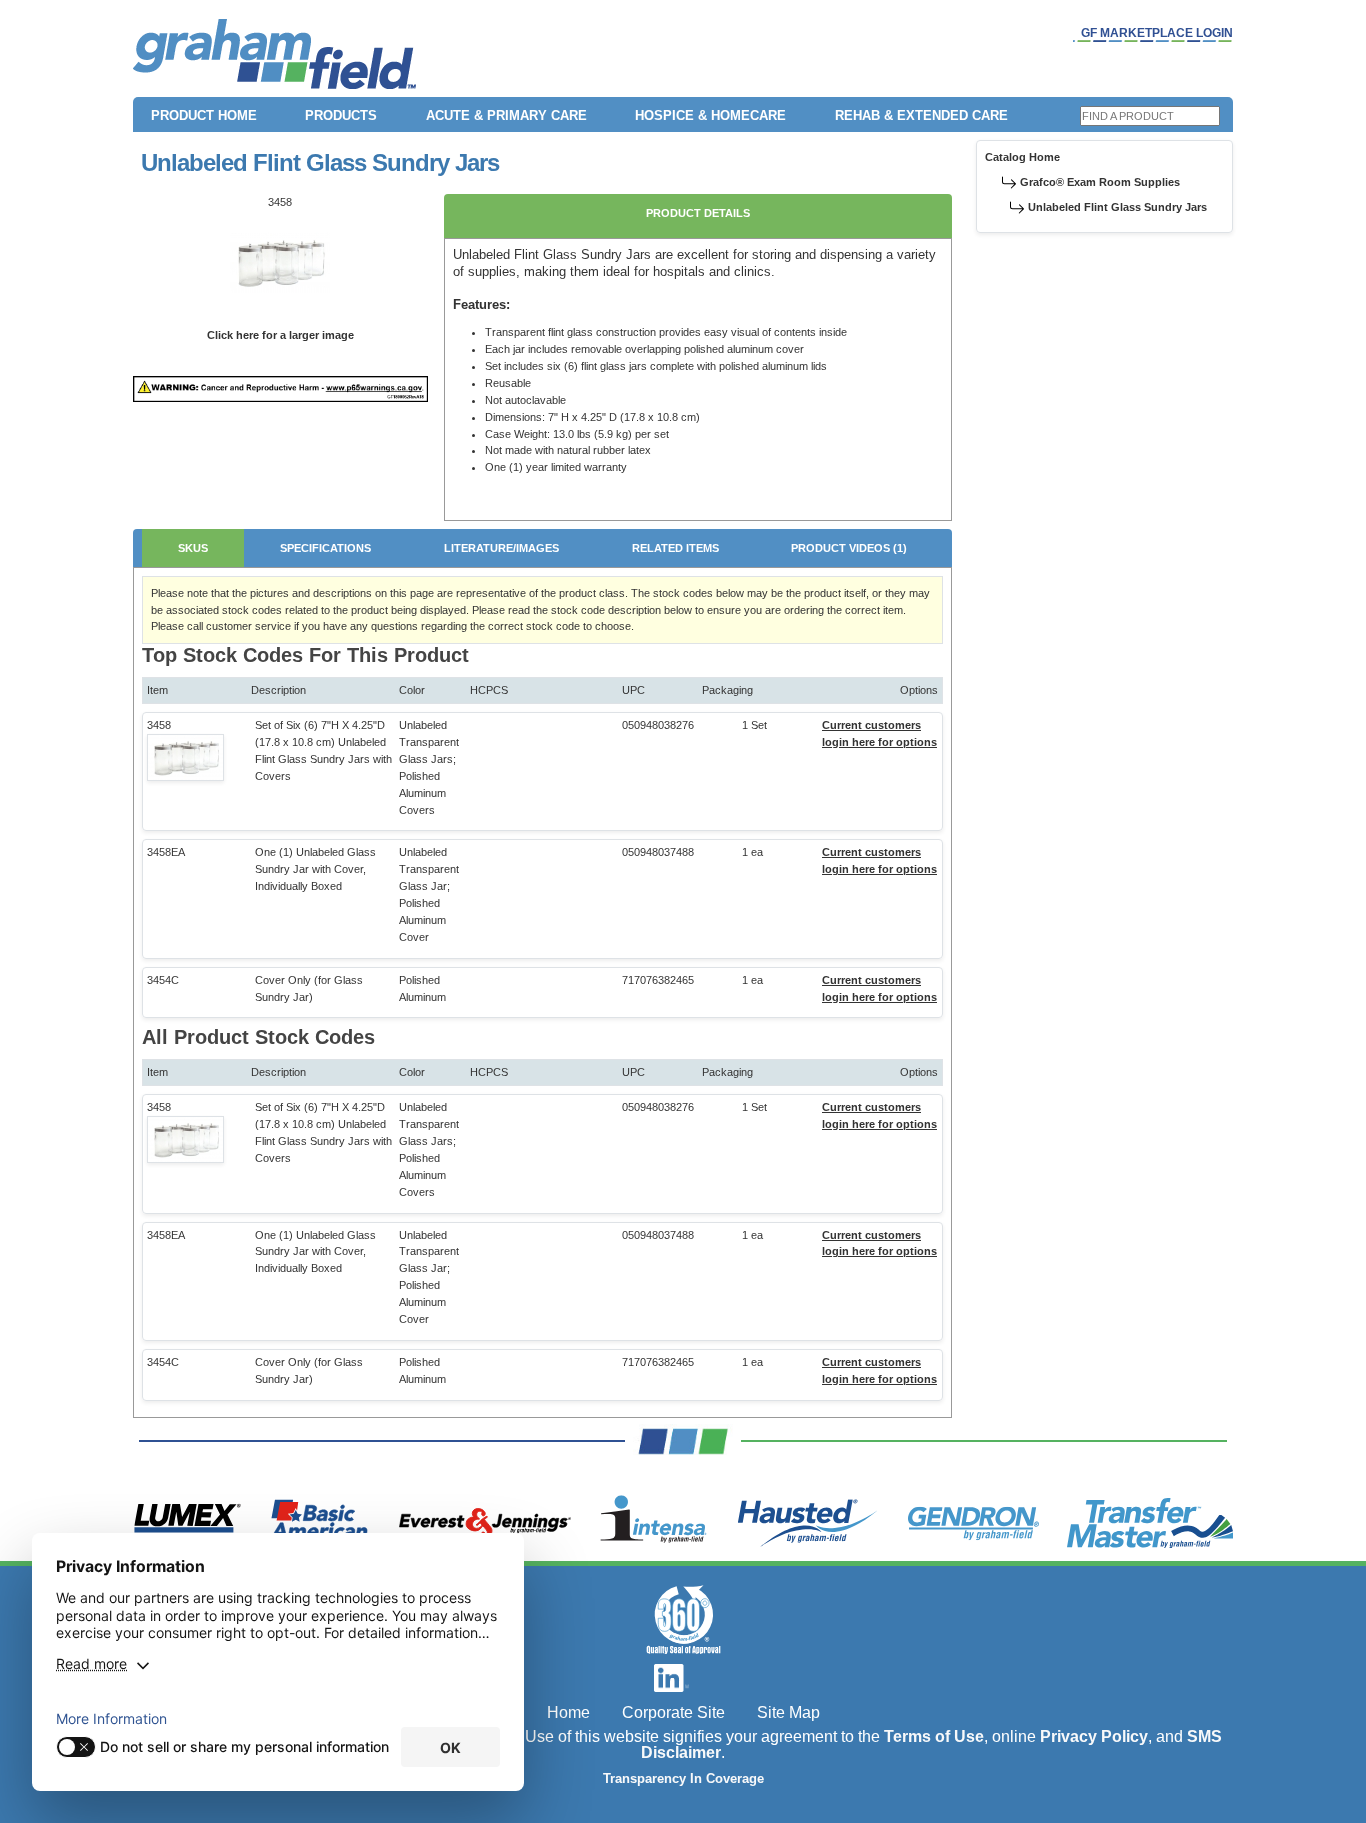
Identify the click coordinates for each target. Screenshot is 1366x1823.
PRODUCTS (341, 115)
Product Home (204, 115)
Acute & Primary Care (506, 115)
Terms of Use (934, 1736)
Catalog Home (1022, 157)
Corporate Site (673, 1712)
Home (568, 1712)
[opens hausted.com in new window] (807, 1523)
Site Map (788, 1712)
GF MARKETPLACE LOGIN (1157, 33)
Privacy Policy (1094, 1736)
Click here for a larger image (280, 335)
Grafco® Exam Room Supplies (1100, 182)
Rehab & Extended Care (921, 115)
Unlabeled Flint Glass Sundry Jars (1117, 207)
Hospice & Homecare (710, 115)
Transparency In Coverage (683, 1779)
